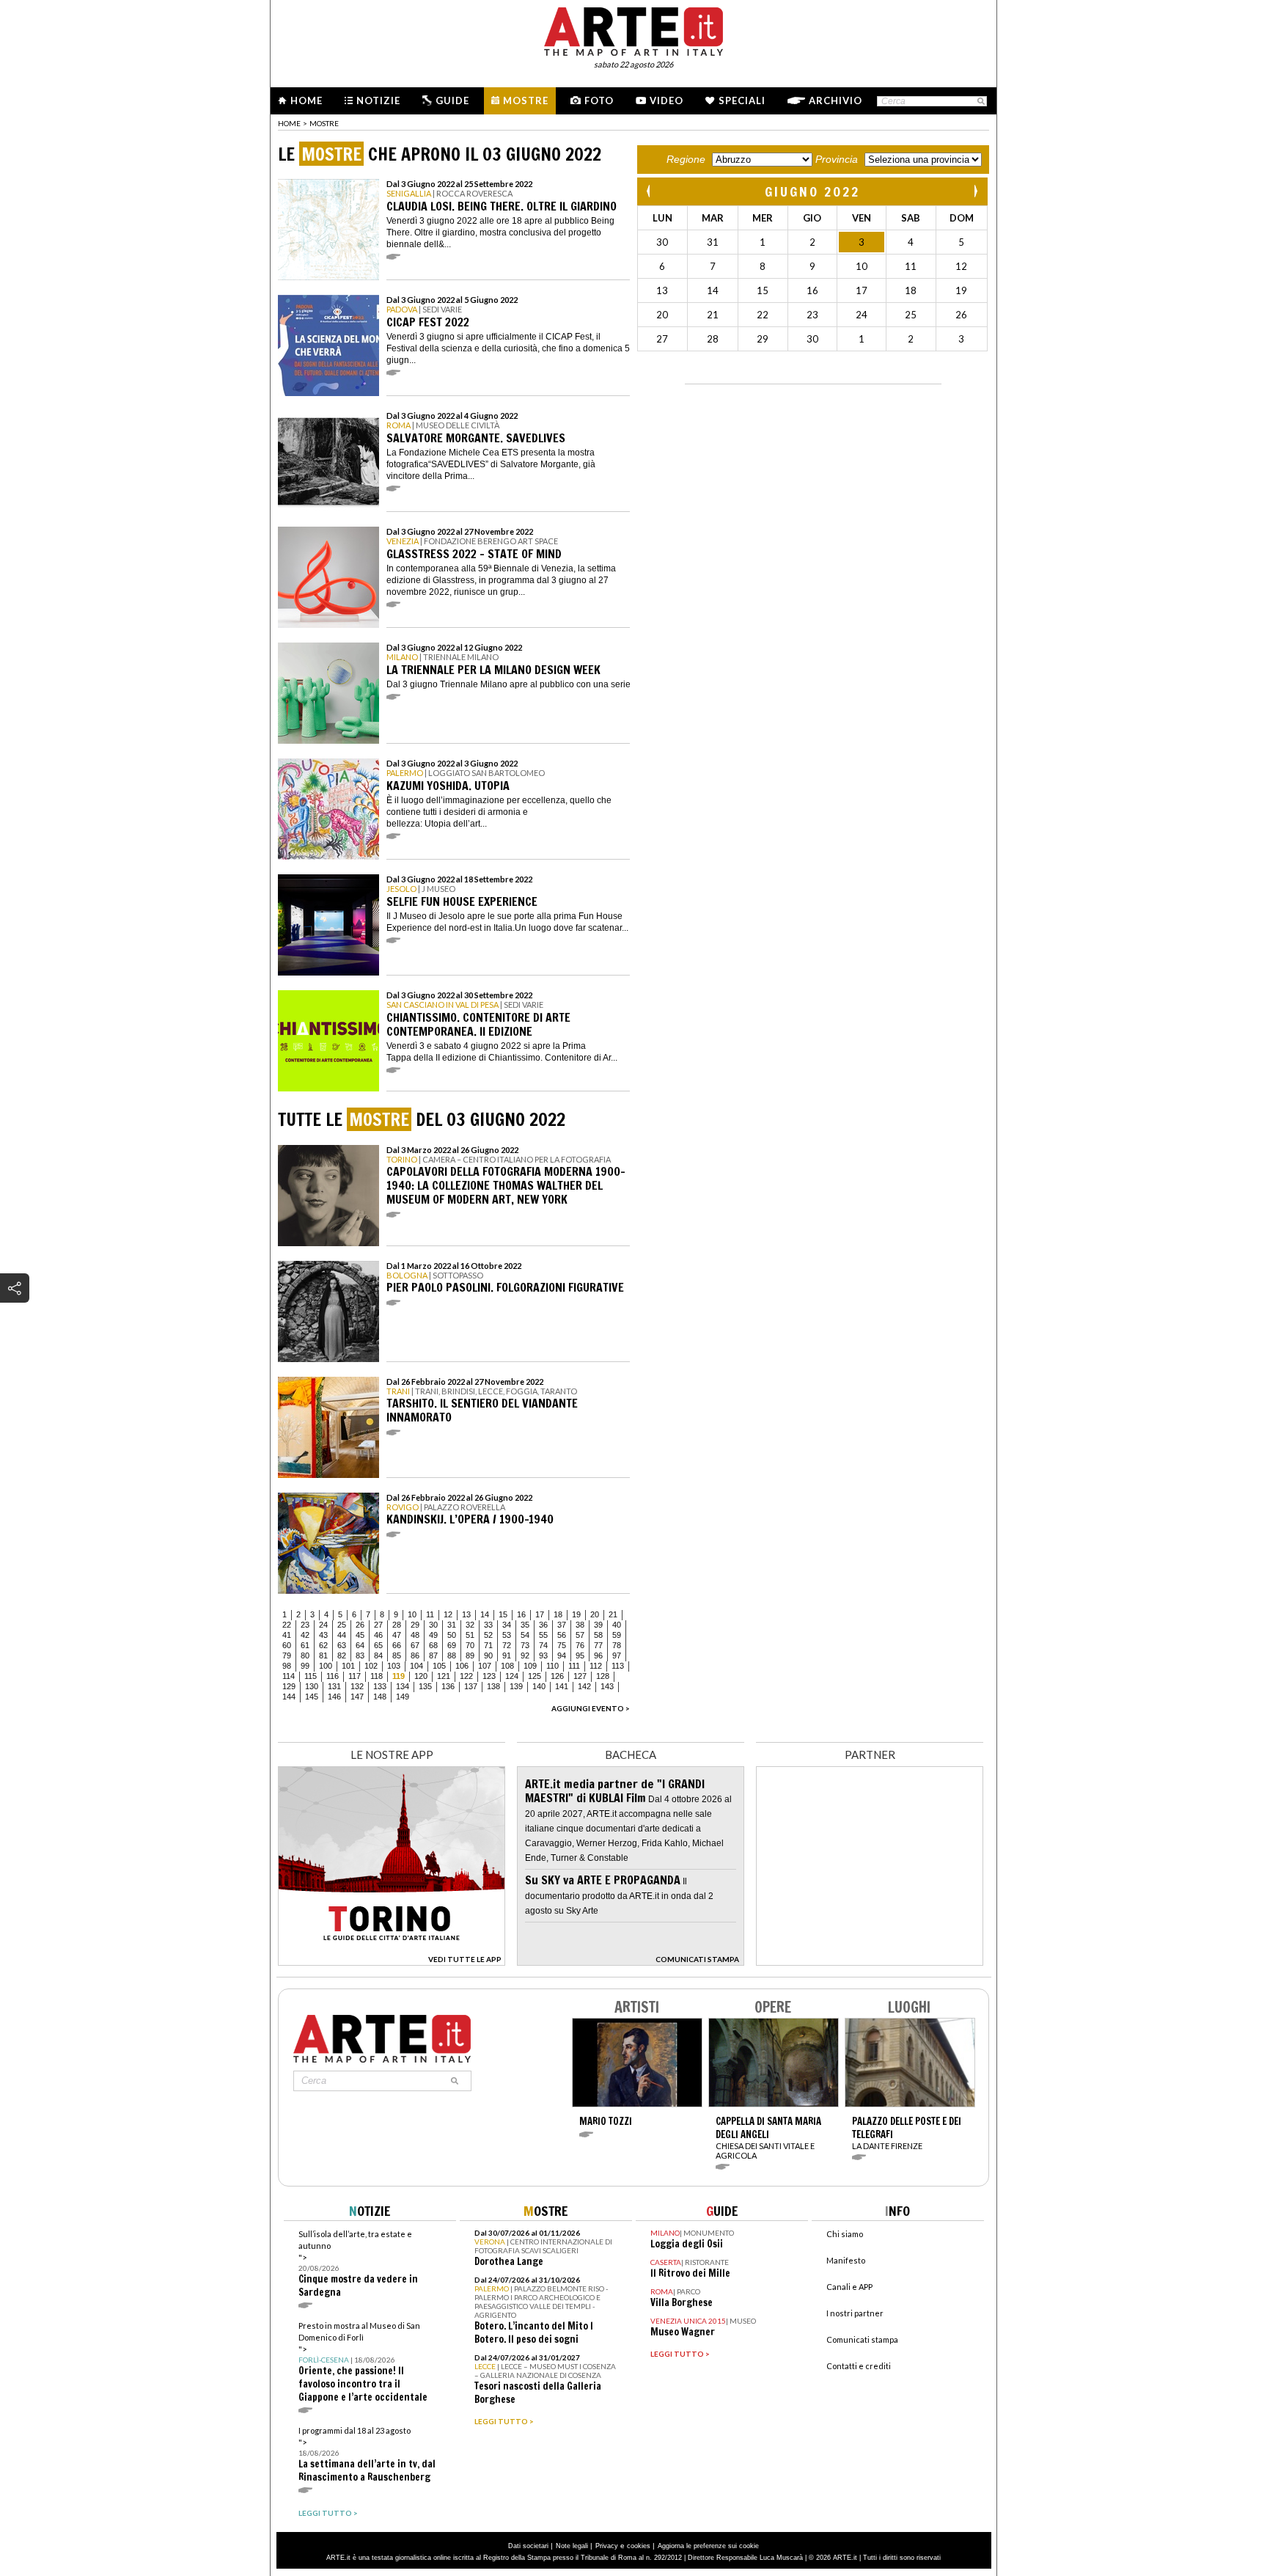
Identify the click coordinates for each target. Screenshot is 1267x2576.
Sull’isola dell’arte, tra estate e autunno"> (358, 2264)
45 (360, 1635)
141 (562, 1686)
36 (543, 1625)
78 (617, 1645)
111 (574, 1666)
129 (289, 1686)
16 (521, 1614)
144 (289, 1697)
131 (334, 1686)
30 (433, 1625)
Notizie (378, 100)
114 (289, 1676)
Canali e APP (849, 2287)
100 (326, 1666)
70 (470, 1645)
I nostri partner (855, 2313)
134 (403, 1686)
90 (488, 1655)
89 (470, 1655)
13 (466, 1614)
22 (287, 1625)
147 (357, 1697)
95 (580, 1655)
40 (617, 1625)
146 (334, 1697)
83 (360, 1655)
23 (305, 1625)
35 (525, 1625)
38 (580, 1625)
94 (562, 1655)
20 (595, 1614)
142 (584, 1686)
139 (516, 1686)
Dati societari (528, 2546)
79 (287, 1655)
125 (535, 1676)
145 (312, 1697)
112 (596, 1666)
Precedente (650, 191)
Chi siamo (845, 2234)
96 (598, 1655)
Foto (599, 100)
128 (603, 1676)
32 (470, 1625)
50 (452, 1635)
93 (543, 1655)
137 (471, 1686)
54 (525, 1635)
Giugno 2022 (812, 191)
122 (466, 1676)
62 (323, 1645)
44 (342, 1635)
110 (552, 1666)
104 (416, 1666)
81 (323, 1655)
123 (489, 1676)
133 (380, 1686)
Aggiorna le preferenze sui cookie (708, 2546)
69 (452, 1645)
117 (355, 1676)
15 (503, 1614)
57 (580, 1635)
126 (557, 1676)
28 (397, 1625)
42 (305, 1635)
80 (305, 1655)
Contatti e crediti (859, 2366)
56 (562, 1635)
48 (415, 1635)
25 (342, 1625)
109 (530, 1666)
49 (433, 1635)
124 (512, 1676)
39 (598, 1625)
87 (433, 1655)
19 (576, 1614)
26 (360, 1625)
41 (287, 1635)
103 (394, 1666)
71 (488, 1645)
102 (371, 1666)
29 (415, 1625)
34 (507, 1625)
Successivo (975, 191)
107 (485, 1666)
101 (348, 1666)
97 (617, 1655)
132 (357, 1686)
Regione (686, 159)
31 (452, 1625)
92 (525, 1655)
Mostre (526, 100)
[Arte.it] (633, 29)
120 (421, 1676)
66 (397, 1645)
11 (430, 1614)
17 (540, 1614)
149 (403, 1697)
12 (448, 1614)
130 (312, 1686)
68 (433, 1645)
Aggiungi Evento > (591, 1708)
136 (448, 1686)
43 (323, 1635)
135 (425, 1686)
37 (562, 1625)
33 (488, 1625)
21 (613, 1614)
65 (378, 1645)
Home (306, 100)
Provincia (837, 159)
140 (539, 1686)
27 (378, 1625)
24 (323, 1625)
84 (378, 1655)
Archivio (836, 100)
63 (342, 1645)
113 (618, 1666)
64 (360, 1645)
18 (558, 1614)
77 (598, 1645)
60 (287, 1645)
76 (580, 1645)
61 (305, 1645)
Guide (452, 100)
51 (470, 1635)
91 (507, 1655)
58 (598, 1635)
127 (580, 1676)
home (289, 123)
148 (380, 1697)
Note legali (572, 2546)
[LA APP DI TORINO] (392, 1962)
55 (543, 1635)
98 (287, 1666)
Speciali (742, 100)
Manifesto (846, 2260)
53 (507, 1635)
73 (525, 1645)
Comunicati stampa (862, 2339)
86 (415, 1655)
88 (452, 1655)
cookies (639, 2546)
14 (485, 1614)
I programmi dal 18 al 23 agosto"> (367, 2455)
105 (439, 1666)
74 (543, 1645)
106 (462, 1666)
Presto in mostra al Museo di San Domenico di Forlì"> (363, 2362)
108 (507, 1666)
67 (415, 1645)
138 (493, 1686)
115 (311, 1676)
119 (399, 1676)
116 (333, 1676)
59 (617, 1635)
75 (562, 1645)
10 (412, 1614)
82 (342, 1655)
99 (305, 1666)
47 (397, 1635)
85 (397, 1655)
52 (488, 1635)
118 (377, 1676)
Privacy (607, 2546)
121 (444, 1676)
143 (607, 1686)
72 (507, 1645)
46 (378, 1635)
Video (666, 100)
